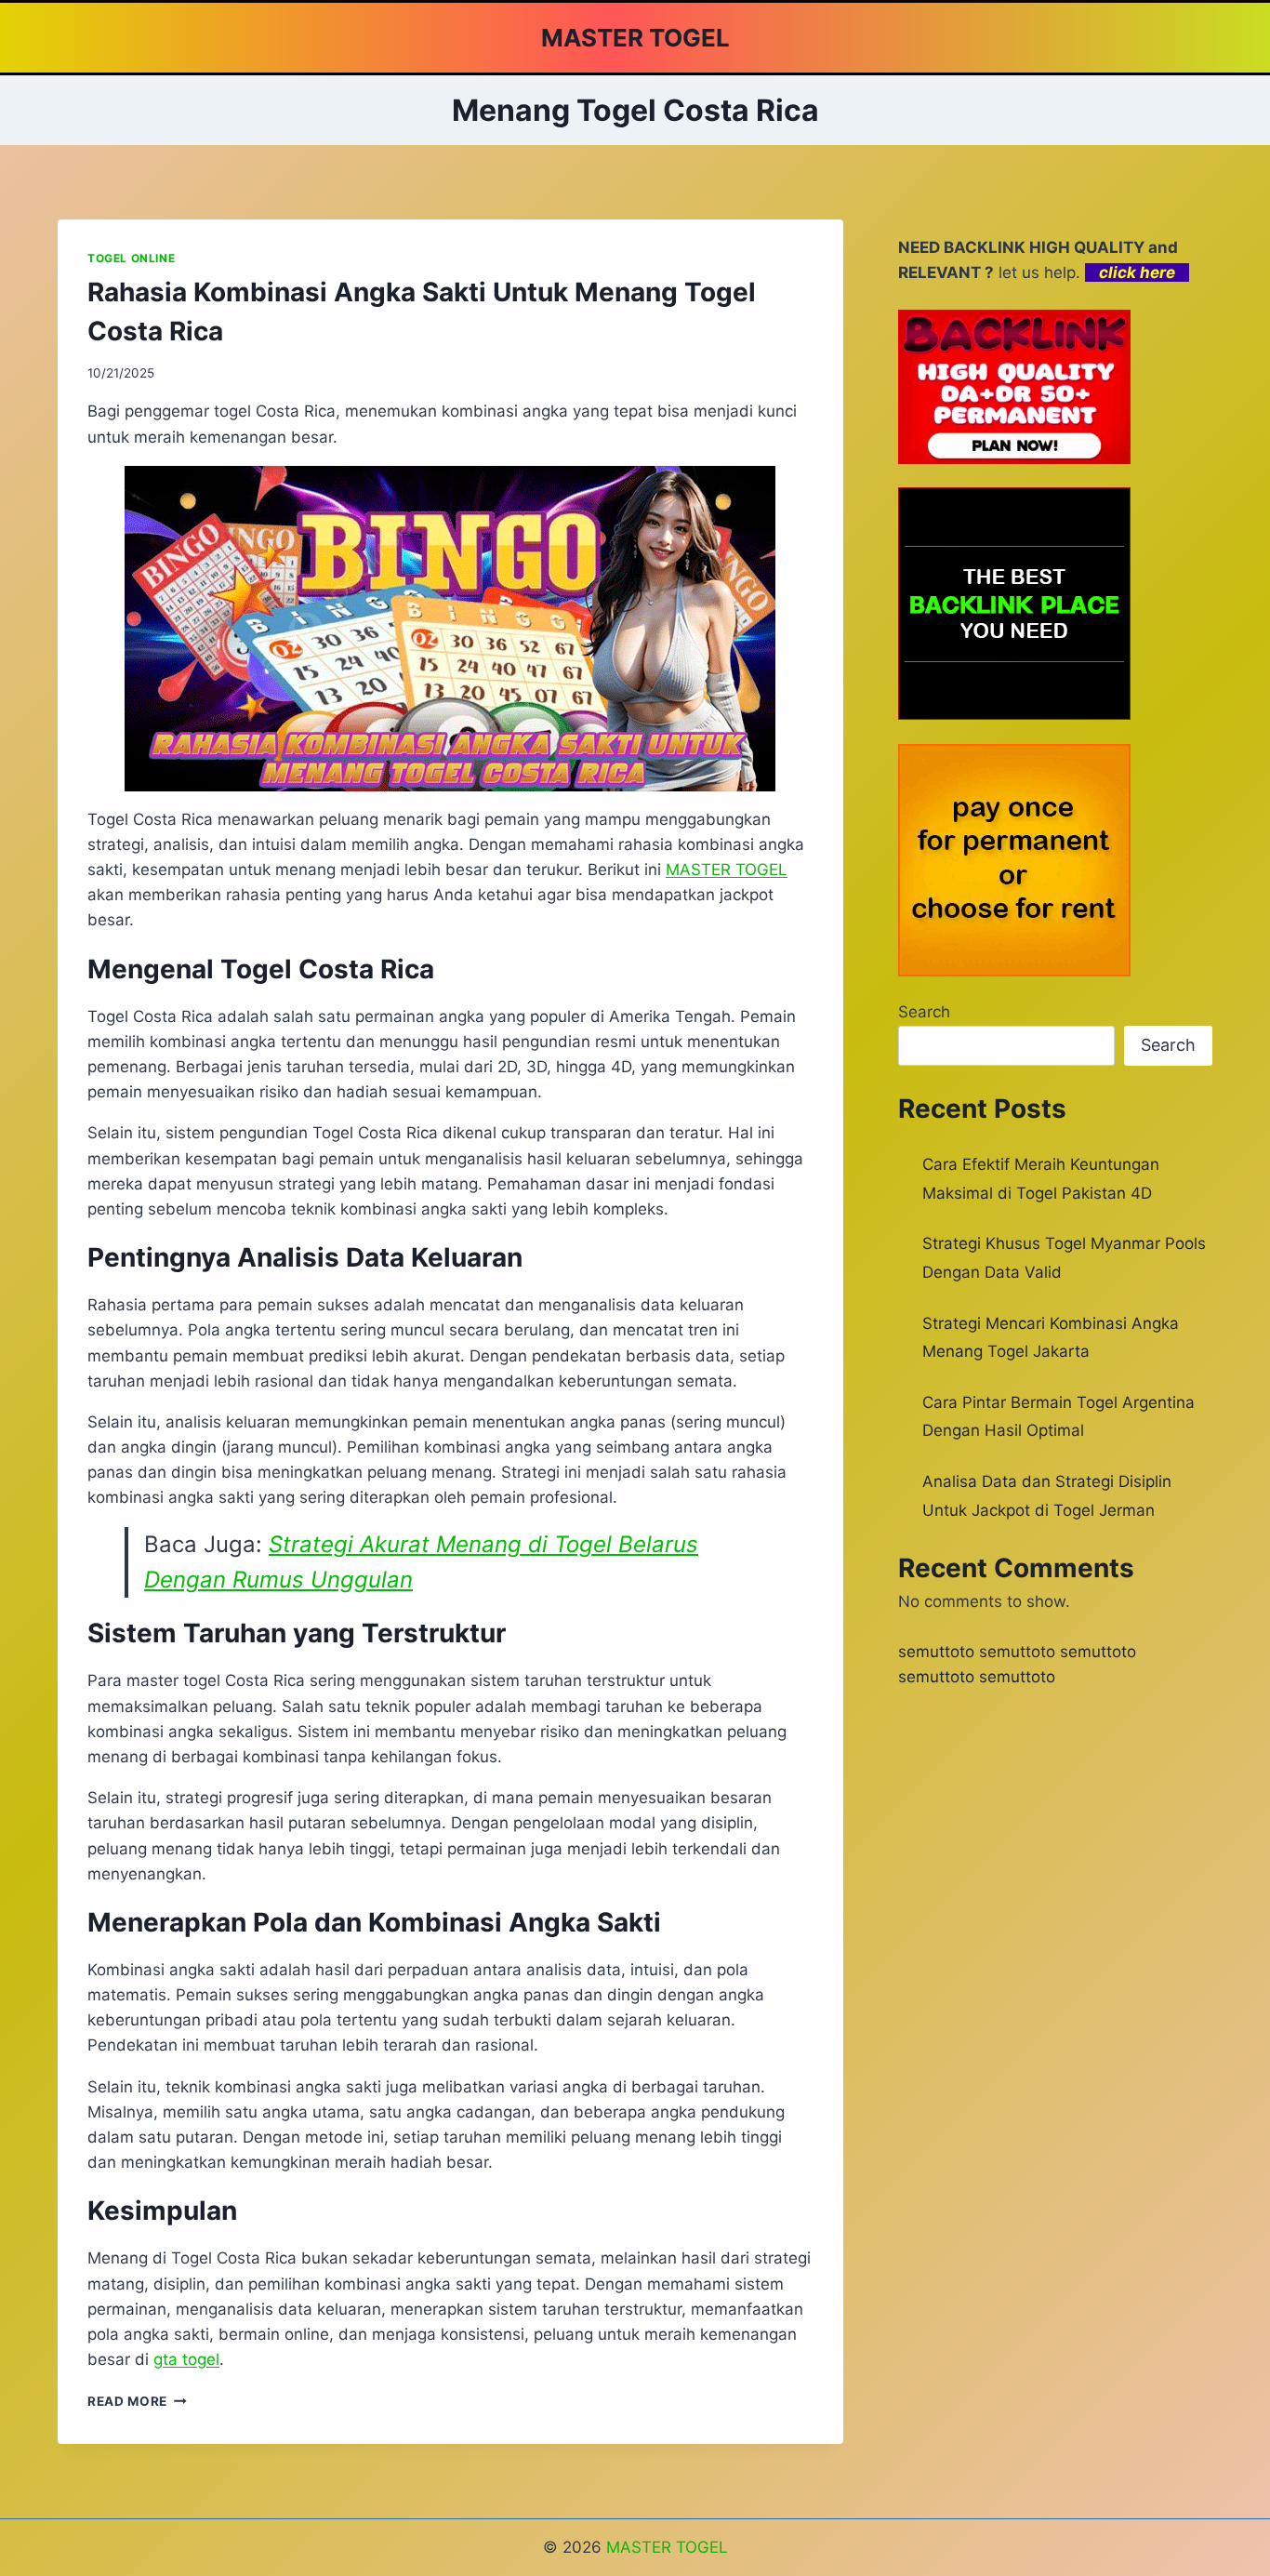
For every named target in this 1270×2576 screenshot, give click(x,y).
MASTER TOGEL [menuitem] (727, 870)
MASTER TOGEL (667, 2547)
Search (924, 1012)
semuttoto (936, 1652)
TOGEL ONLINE (131, 258)
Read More (137, 2401)
